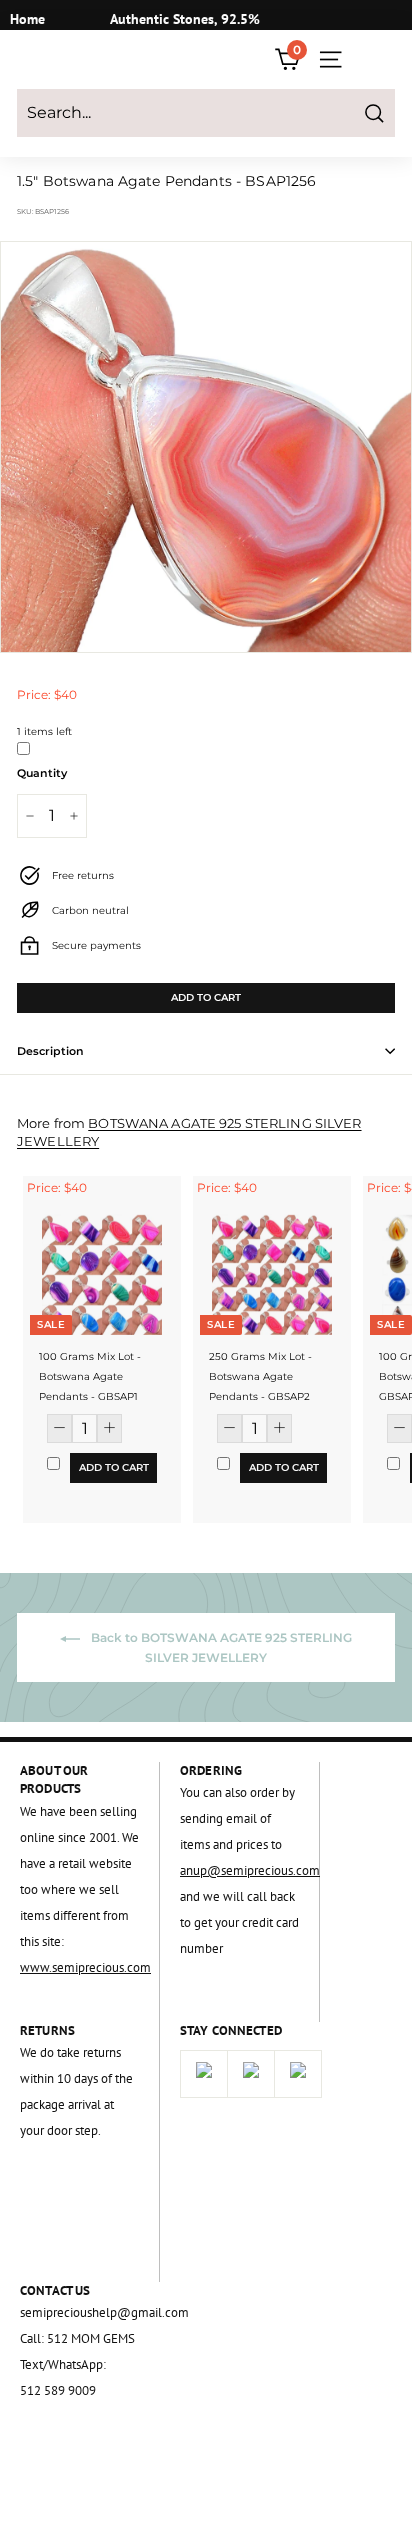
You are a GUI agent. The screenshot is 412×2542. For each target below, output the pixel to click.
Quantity (42, 773)
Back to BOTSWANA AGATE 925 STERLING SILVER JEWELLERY (220, 1647)
